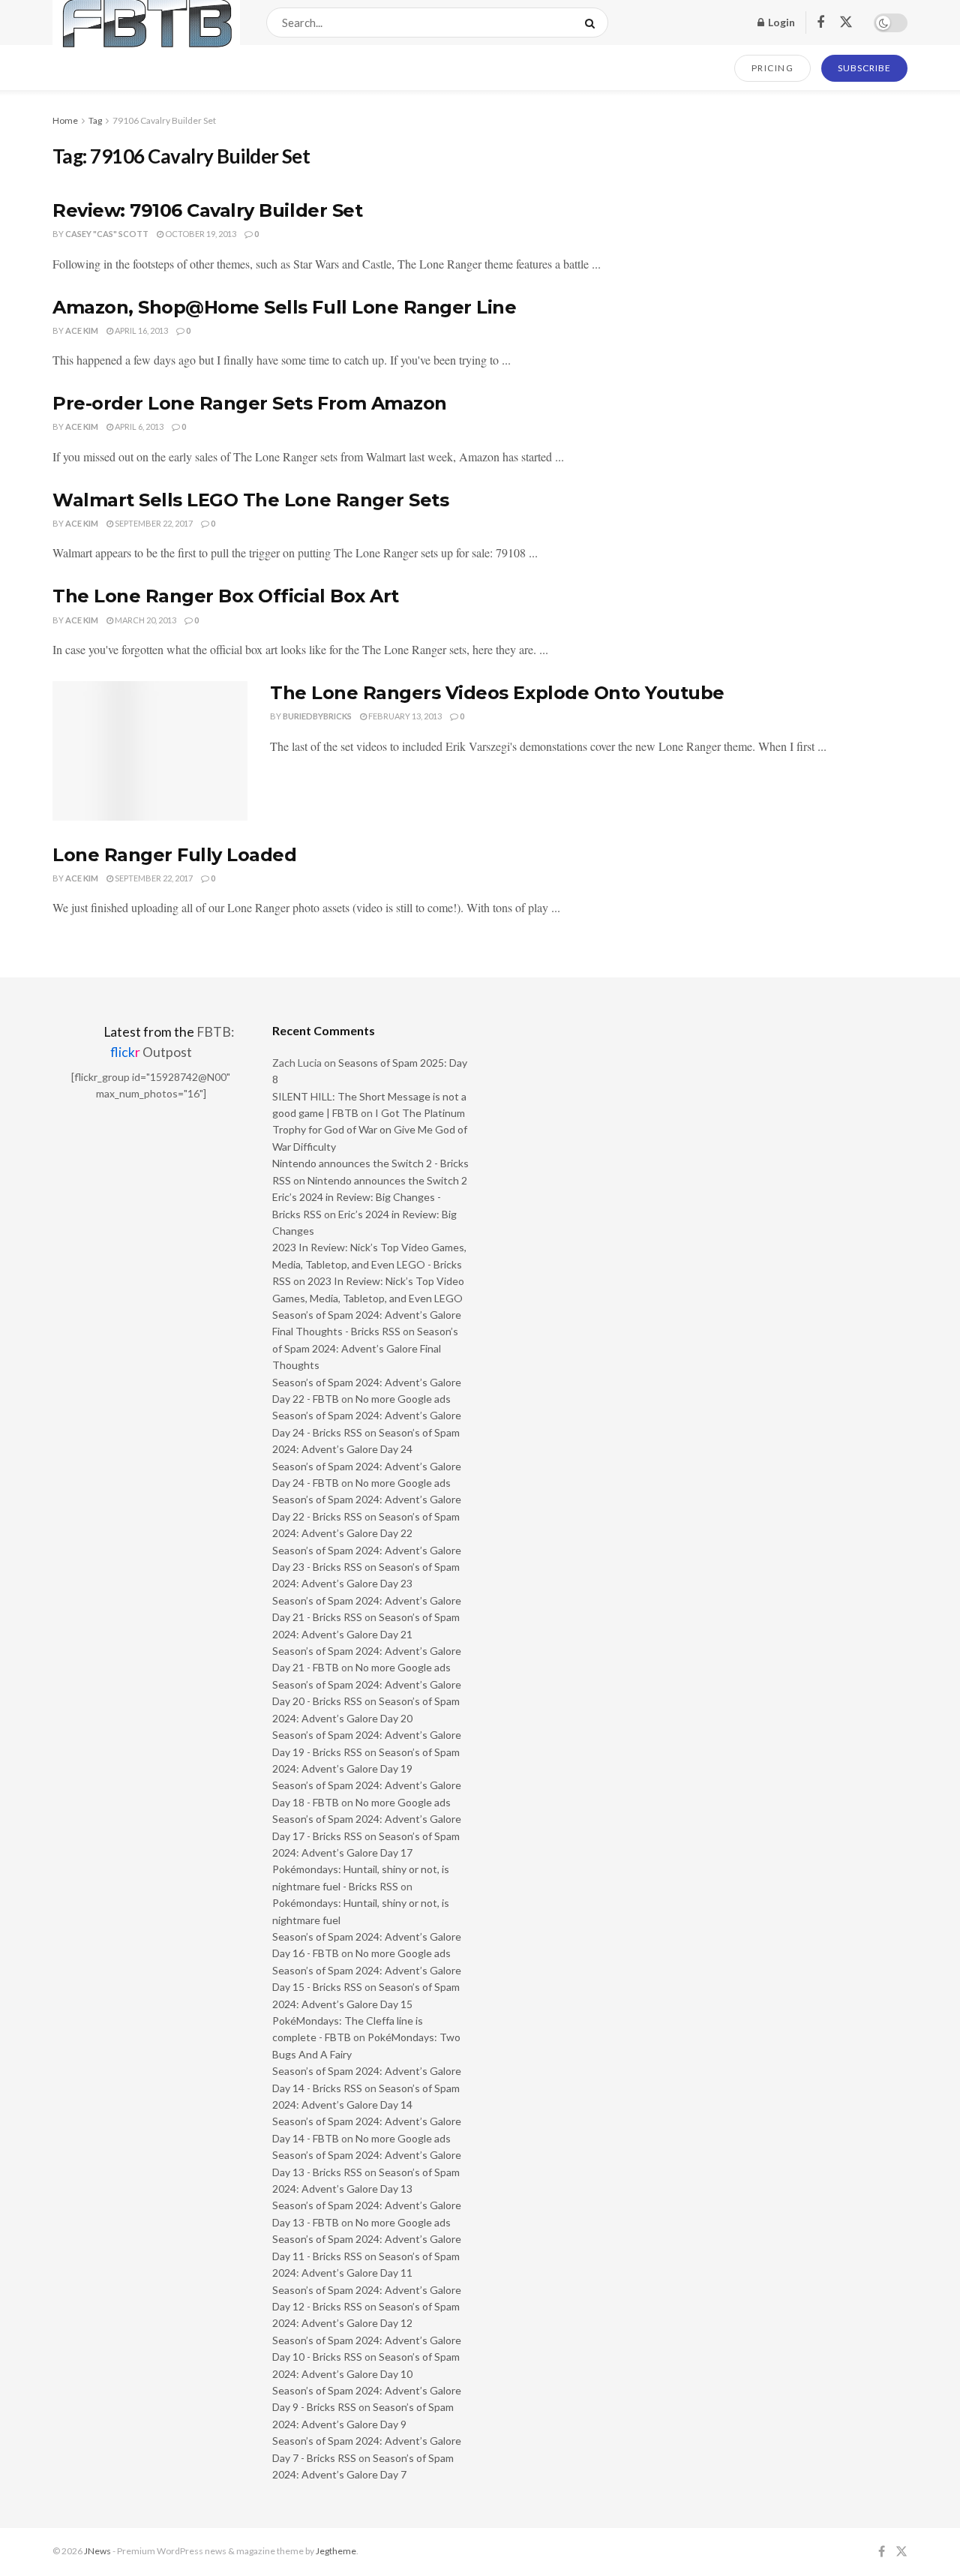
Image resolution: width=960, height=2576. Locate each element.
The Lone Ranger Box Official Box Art (226, 596)
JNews (97, 2551)
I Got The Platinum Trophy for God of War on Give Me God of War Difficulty (370, 1130)
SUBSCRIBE (864, 68)
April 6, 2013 (138, 426)
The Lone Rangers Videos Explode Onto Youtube (497, 693)
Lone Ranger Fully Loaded (174, 855)
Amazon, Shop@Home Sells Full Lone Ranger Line (284, 307)
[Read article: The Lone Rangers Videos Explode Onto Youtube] (150, 751)
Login (780, 22)
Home (65, 120)
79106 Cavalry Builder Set (164, 120)
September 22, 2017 (153, 523)
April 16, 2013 (141, 330)
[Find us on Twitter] (846, 23)
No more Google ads (403, 1399)
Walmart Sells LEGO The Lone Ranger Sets (250, 500)
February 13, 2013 (404, 716)
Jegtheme (336, 2551)
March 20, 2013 (145, 620)
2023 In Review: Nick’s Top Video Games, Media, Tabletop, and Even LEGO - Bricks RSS (369, 1264)
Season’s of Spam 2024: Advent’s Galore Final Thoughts (365, 1348)
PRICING (773, 68)
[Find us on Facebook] (820, 23)
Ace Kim (82, 330)
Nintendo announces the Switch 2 (387, 1180)
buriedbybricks (317, 716)
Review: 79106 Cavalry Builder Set (207, 210)
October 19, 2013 (200, 234)
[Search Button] (593, 23)
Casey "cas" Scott (107, 234)
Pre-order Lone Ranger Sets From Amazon (250, 403)
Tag (95, 120)
